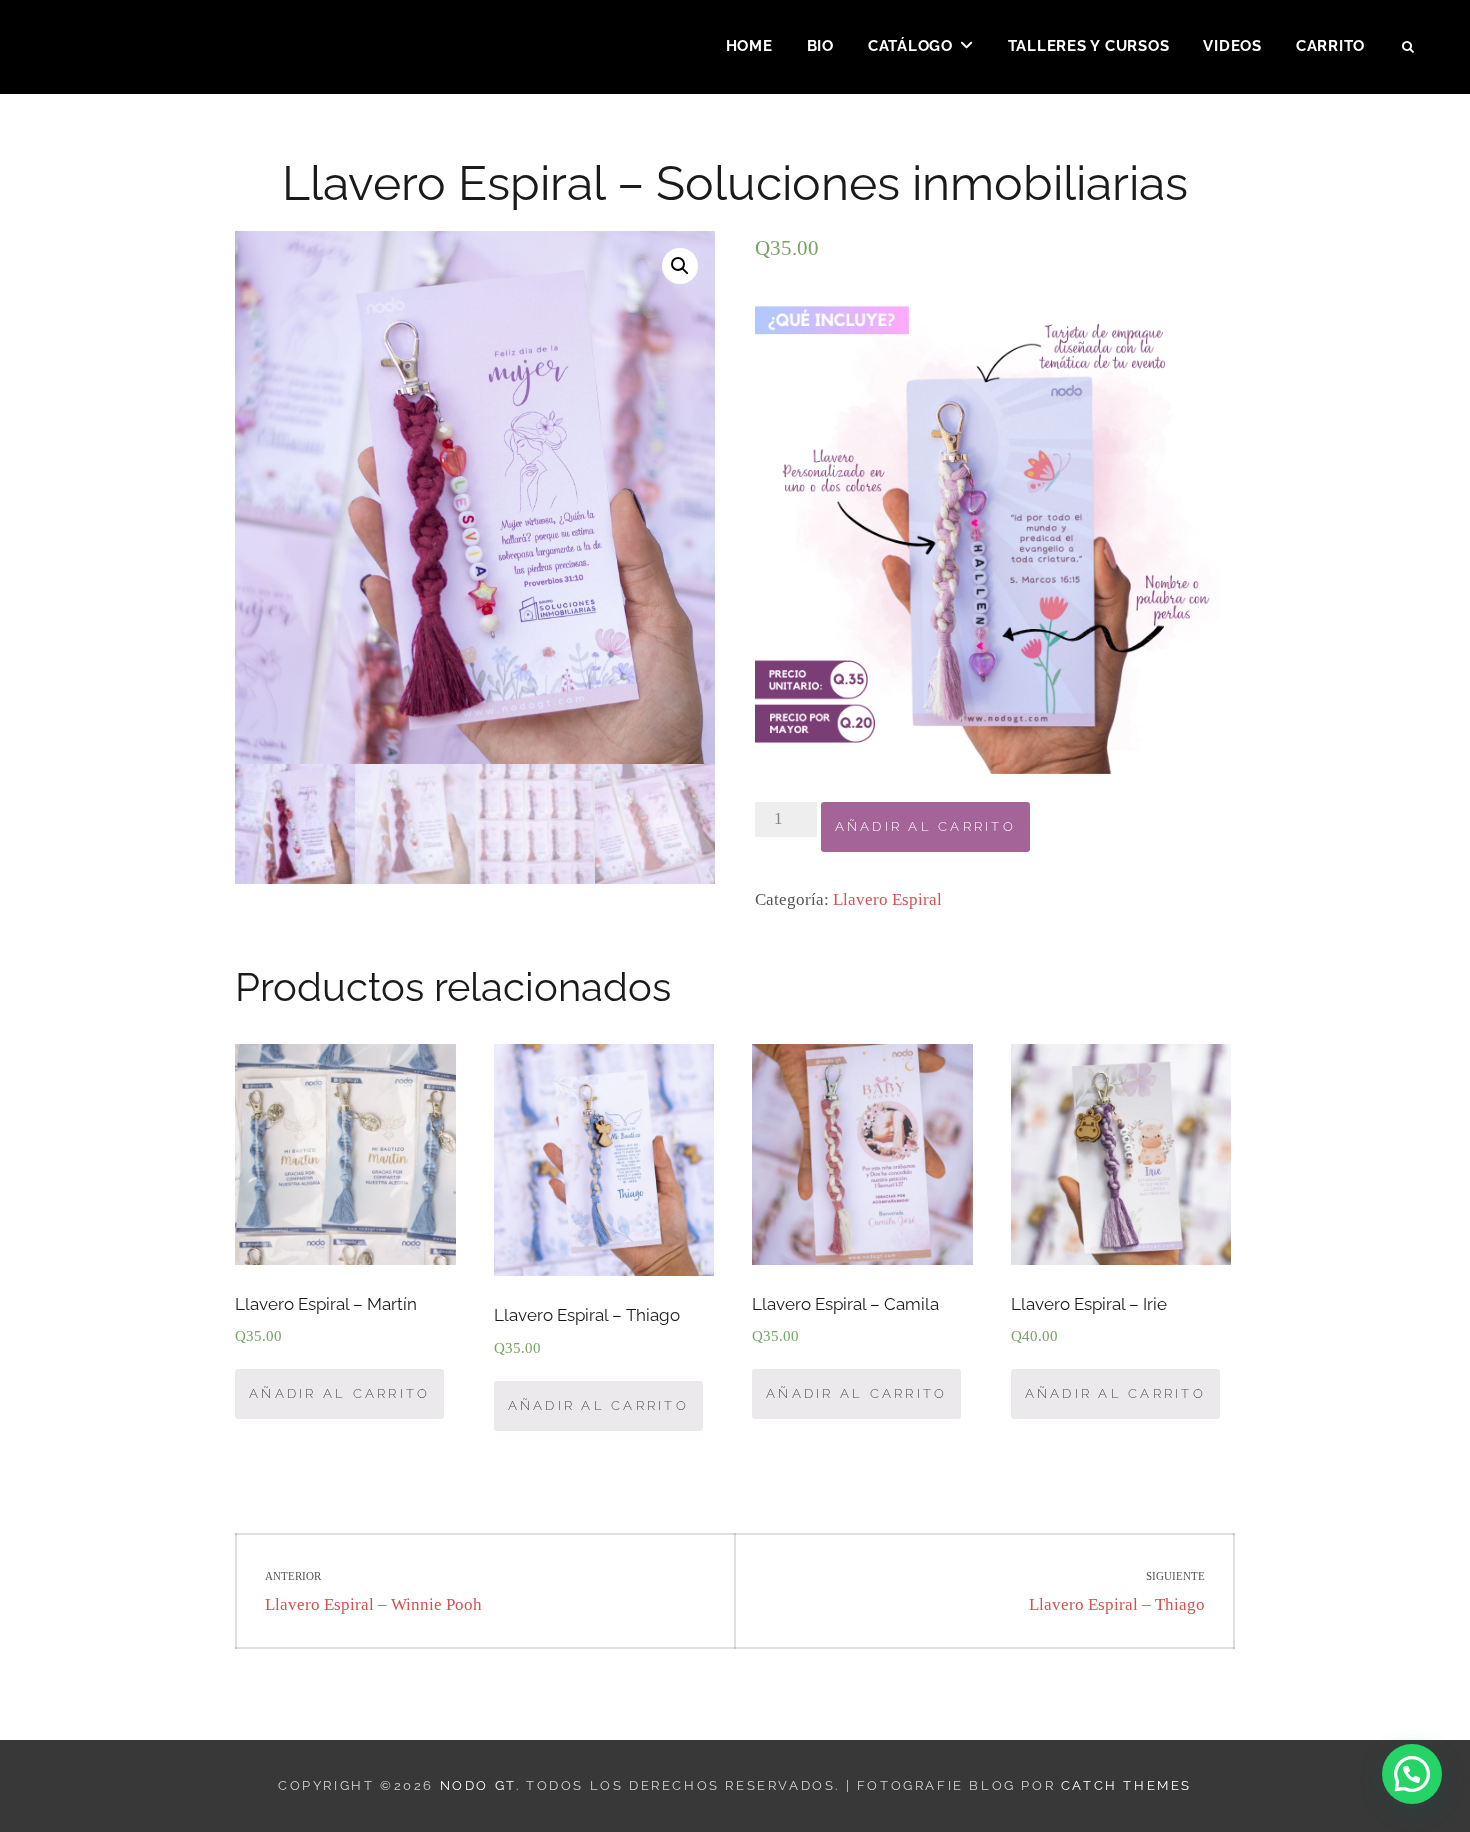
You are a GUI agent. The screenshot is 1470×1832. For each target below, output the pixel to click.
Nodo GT (478, 1785)
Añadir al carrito (925, 826)
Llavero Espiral (887, 899)
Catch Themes (1126, 1785)
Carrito (1330, 46)
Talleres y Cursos (1089, 46)
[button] (1412, 1774)
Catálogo (910, 46)
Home (749, 46)
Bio (820, 46)
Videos (1232, 46)
